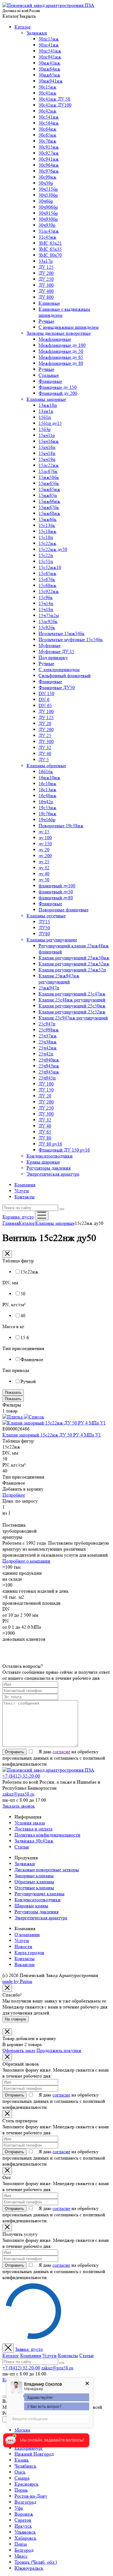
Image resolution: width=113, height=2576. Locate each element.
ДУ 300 (46, 285)
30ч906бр (48, 207)
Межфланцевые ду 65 (61, 357)
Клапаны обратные (46, 766)
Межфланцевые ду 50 (61, 351)
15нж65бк (49, 483)
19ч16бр (47, 820)
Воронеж (24, 2514)
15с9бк (46, 597)
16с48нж (47, 796)
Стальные (49, 375)
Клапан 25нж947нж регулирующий (59, 979)
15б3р (45, 429)
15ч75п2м (49, 615)
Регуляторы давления (49, 1168)
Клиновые (49, 303)
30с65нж (47, 135)
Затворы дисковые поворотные (59, 333)
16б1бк (46, 772)
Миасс (21, 2556)
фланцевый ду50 (56, 892)
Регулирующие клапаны (39, 1894)
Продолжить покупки (59, 2050)
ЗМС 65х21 (50, 243)
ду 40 (44, 874)
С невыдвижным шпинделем (69, 327)
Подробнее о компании (26, 1561)
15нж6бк (48, 519)
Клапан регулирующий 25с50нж (72, 1006)
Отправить (14, 1752)
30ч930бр (48, 219)
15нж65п (48, 495)
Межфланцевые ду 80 (61, 363)
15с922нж (49, 591)
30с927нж (49, 153)
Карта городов (29, 1952)
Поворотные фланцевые (64, 910)
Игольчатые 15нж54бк (62, 633)
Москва (22, 2430)
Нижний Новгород (34, 2454)
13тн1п (46, 411)
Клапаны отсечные (46, 916)
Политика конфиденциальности (47, 1835)
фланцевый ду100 (57, 886)
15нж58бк (49, 477)
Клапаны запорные (46, 399)
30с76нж (47, 141)
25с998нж (49, 1030)
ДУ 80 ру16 (50, 1144)
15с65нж (47, 573)
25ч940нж (49, 1060)
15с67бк (47, 579)
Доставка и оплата (33, 1829)
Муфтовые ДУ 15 (56, 651)
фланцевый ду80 (56, 898)
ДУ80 (44, 934)
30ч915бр (48, 213)
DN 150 (46, 693)
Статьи (22, 1847)
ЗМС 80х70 (50, 255)
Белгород (24, 2550)
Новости (23, 1946)
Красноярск (27, 2484)
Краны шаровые (43, 1162)
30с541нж (49, 117)
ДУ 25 (45, 736)
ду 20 (44, 850)
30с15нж (47, 87)
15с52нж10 (50, 567)
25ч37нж (48, 1036)
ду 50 (44, 880)
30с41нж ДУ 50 (54, 99)
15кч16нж (49, 441)
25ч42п (46, 1054)
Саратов (23, 2520)
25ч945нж (49, 1072)
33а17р (46, 261)
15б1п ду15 (50, 423)
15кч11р (47, 435)
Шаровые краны (31, 1906)
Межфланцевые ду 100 (62, 345)
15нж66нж (49, 501)
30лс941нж (50, 57)
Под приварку (53, 657)
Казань (22, 2460)
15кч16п (47, 447)
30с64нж (47, 129)
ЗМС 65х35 (50, 249)
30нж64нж (49, 69)
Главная (11, 1223)
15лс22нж (49, 465)
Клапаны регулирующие (52, 940)
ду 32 (44, 868)
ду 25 (44, 862)
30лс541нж (50, 51)
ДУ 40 (45, 754)
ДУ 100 (46, 711)
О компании (27, 1934)
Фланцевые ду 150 (58, 387)
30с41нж (47, 93)
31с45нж (47, 237)
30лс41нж (49, 45)
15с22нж (47, 543)
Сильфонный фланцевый (65, 675)
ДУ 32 (45, 748)
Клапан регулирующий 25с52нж (72, 1012)
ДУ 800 (46, 297)
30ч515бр (48, 189)
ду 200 (45, 856)
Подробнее (14, 1495)
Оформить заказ (19, 2050)
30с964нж (49, 165)
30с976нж (49, 171)
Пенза (21, 2544)
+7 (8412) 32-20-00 (21, 1776)
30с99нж (47, 177)
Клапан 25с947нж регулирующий (73, 1018)
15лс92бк (48, 621)
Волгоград (25, 2502)
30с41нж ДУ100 (55, 105)
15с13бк (47, 525)
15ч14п (46, 603)
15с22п (46, 555)
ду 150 (45, 844)
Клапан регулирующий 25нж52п (72, 970)
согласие (61, 1752)
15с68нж (47, 585)
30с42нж (47, 111)
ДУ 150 (46, 1090)
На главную (16, 2019)
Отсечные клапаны (34, 1888)
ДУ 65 (45, 1132)
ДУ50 (44, 928)
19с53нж (47, 808)
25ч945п (47, 1078)
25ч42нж (48, 1048)
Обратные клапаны (34, 1882)
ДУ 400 (46, 291)
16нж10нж (49, 778)
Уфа (19, 2508)
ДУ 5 (44, 760)
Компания (25, 1185)
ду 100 (45, 838)
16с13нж (47, 790)
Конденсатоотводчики (50, 1156)
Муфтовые (50, 645)
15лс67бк (48, 471)
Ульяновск (25, 2532)
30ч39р (46, 183)
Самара (22, 2478)
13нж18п (48, 405)
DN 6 (44, 699)
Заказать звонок (19, 1806)
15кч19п (47, 459)
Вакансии (25, 1965)
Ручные (46, 321)
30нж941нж (51, 81)
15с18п (46, 537)
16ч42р (46, 802)
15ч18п (46, 609)
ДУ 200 (46, 273)
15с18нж (47, 531)
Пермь (21, 2490)
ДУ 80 (45, 1138)
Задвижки (37, 33)
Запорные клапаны (34, 1876)
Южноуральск (29, 2568)
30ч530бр (48, 195)
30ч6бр (46, 201)
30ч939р (47, 225)
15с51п (46, 561)
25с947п (47, 1024)
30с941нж (49, 159)
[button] (19, 16)
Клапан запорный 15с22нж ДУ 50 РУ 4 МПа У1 (52, 1435)
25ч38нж (48, 1042)
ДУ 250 (46, 279)
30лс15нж (49, 39)
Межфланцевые (55, 339)
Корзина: (18, 1217)
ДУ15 (44, 922)
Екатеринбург (29, 2448)
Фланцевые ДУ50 (57, 687)
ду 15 (44, 832)
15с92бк (47, 627)
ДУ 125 (46, 267)
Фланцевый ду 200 (58, 393)
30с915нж (49, 147)
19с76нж (47, 814)
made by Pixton (17, 1981)
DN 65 (45, 705)
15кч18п (47, 453)
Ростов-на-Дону (31, 2496)
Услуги (22, 1191)
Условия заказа (30, 1823)
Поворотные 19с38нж (61, 826)
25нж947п (49, 988)
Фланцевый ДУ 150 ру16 (64, 1150)
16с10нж (47, 784)
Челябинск (25, 2466)
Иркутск (23, 2526)
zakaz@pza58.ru (18, 1794)
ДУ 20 (45, 723)
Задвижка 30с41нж (34, 1841)
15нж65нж (49, 489)
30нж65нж (49, 75)
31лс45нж (49, 231)
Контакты (25, 1197)
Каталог (23, 27)
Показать (13, 1392)
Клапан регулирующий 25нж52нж (74, 964)
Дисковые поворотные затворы (47, 1870)
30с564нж (49, 123)
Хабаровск (25, 2538)
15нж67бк (49, 507)
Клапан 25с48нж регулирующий (72, 1000)
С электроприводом (59, 669)
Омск (20, 2472)
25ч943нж (49, 1066)
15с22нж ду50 (53, 549)
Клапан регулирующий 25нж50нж (74, 958)
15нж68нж (49, 513)
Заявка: (29, 2349)
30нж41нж (49, 63)
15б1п (45, 417)
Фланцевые (50, 381)
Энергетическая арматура (53, 1174)
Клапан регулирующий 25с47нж (72, 994)
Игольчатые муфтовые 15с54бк (71, 639)
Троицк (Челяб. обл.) (36, 2562)
